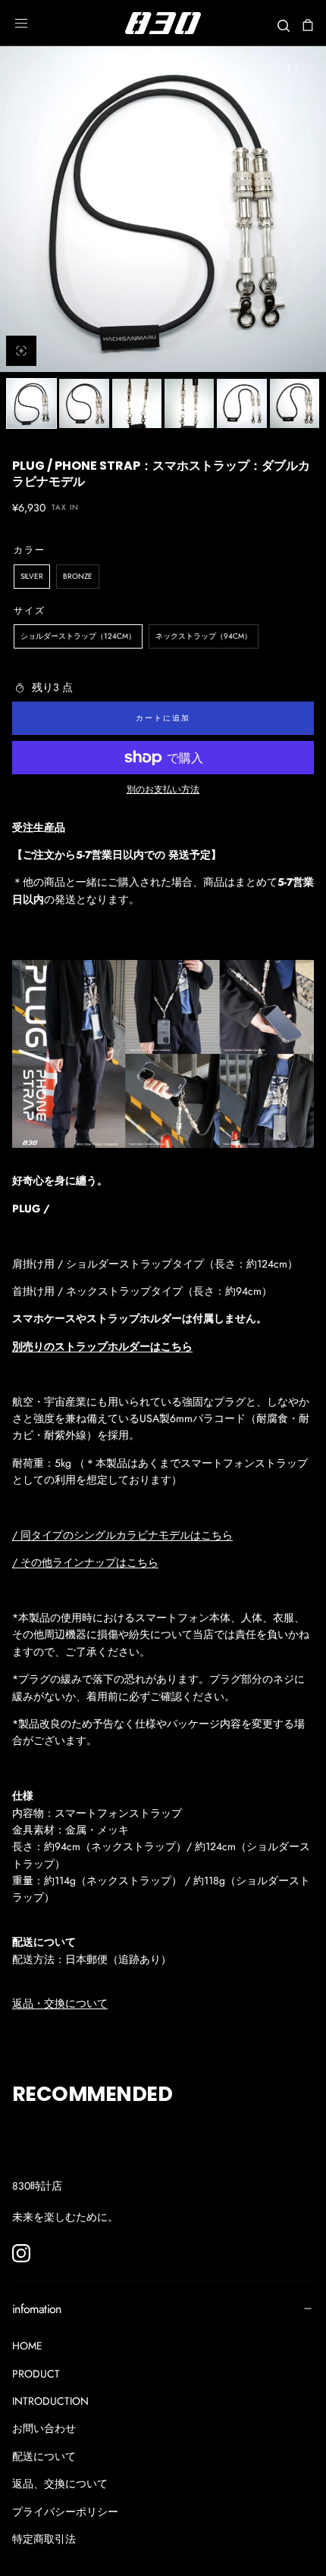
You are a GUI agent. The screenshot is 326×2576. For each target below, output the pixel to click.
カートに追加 (163, 718)
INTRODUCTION (50, 2401)
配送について (44, 2456)
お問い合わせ (44, 2428)
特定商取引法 (44, 2539)
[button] (21, 23)
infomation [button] (37, 2309)
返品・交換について (60, 2003)
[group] (163, 209)
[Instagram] (21, 2253)
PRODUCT (36, 2374)
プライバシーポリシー (65, 2512)
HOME (27, 2346)
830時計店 (37, 2186)
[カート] (308, 25)
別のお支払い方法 (163, 789)
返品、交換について (60, 2484)
